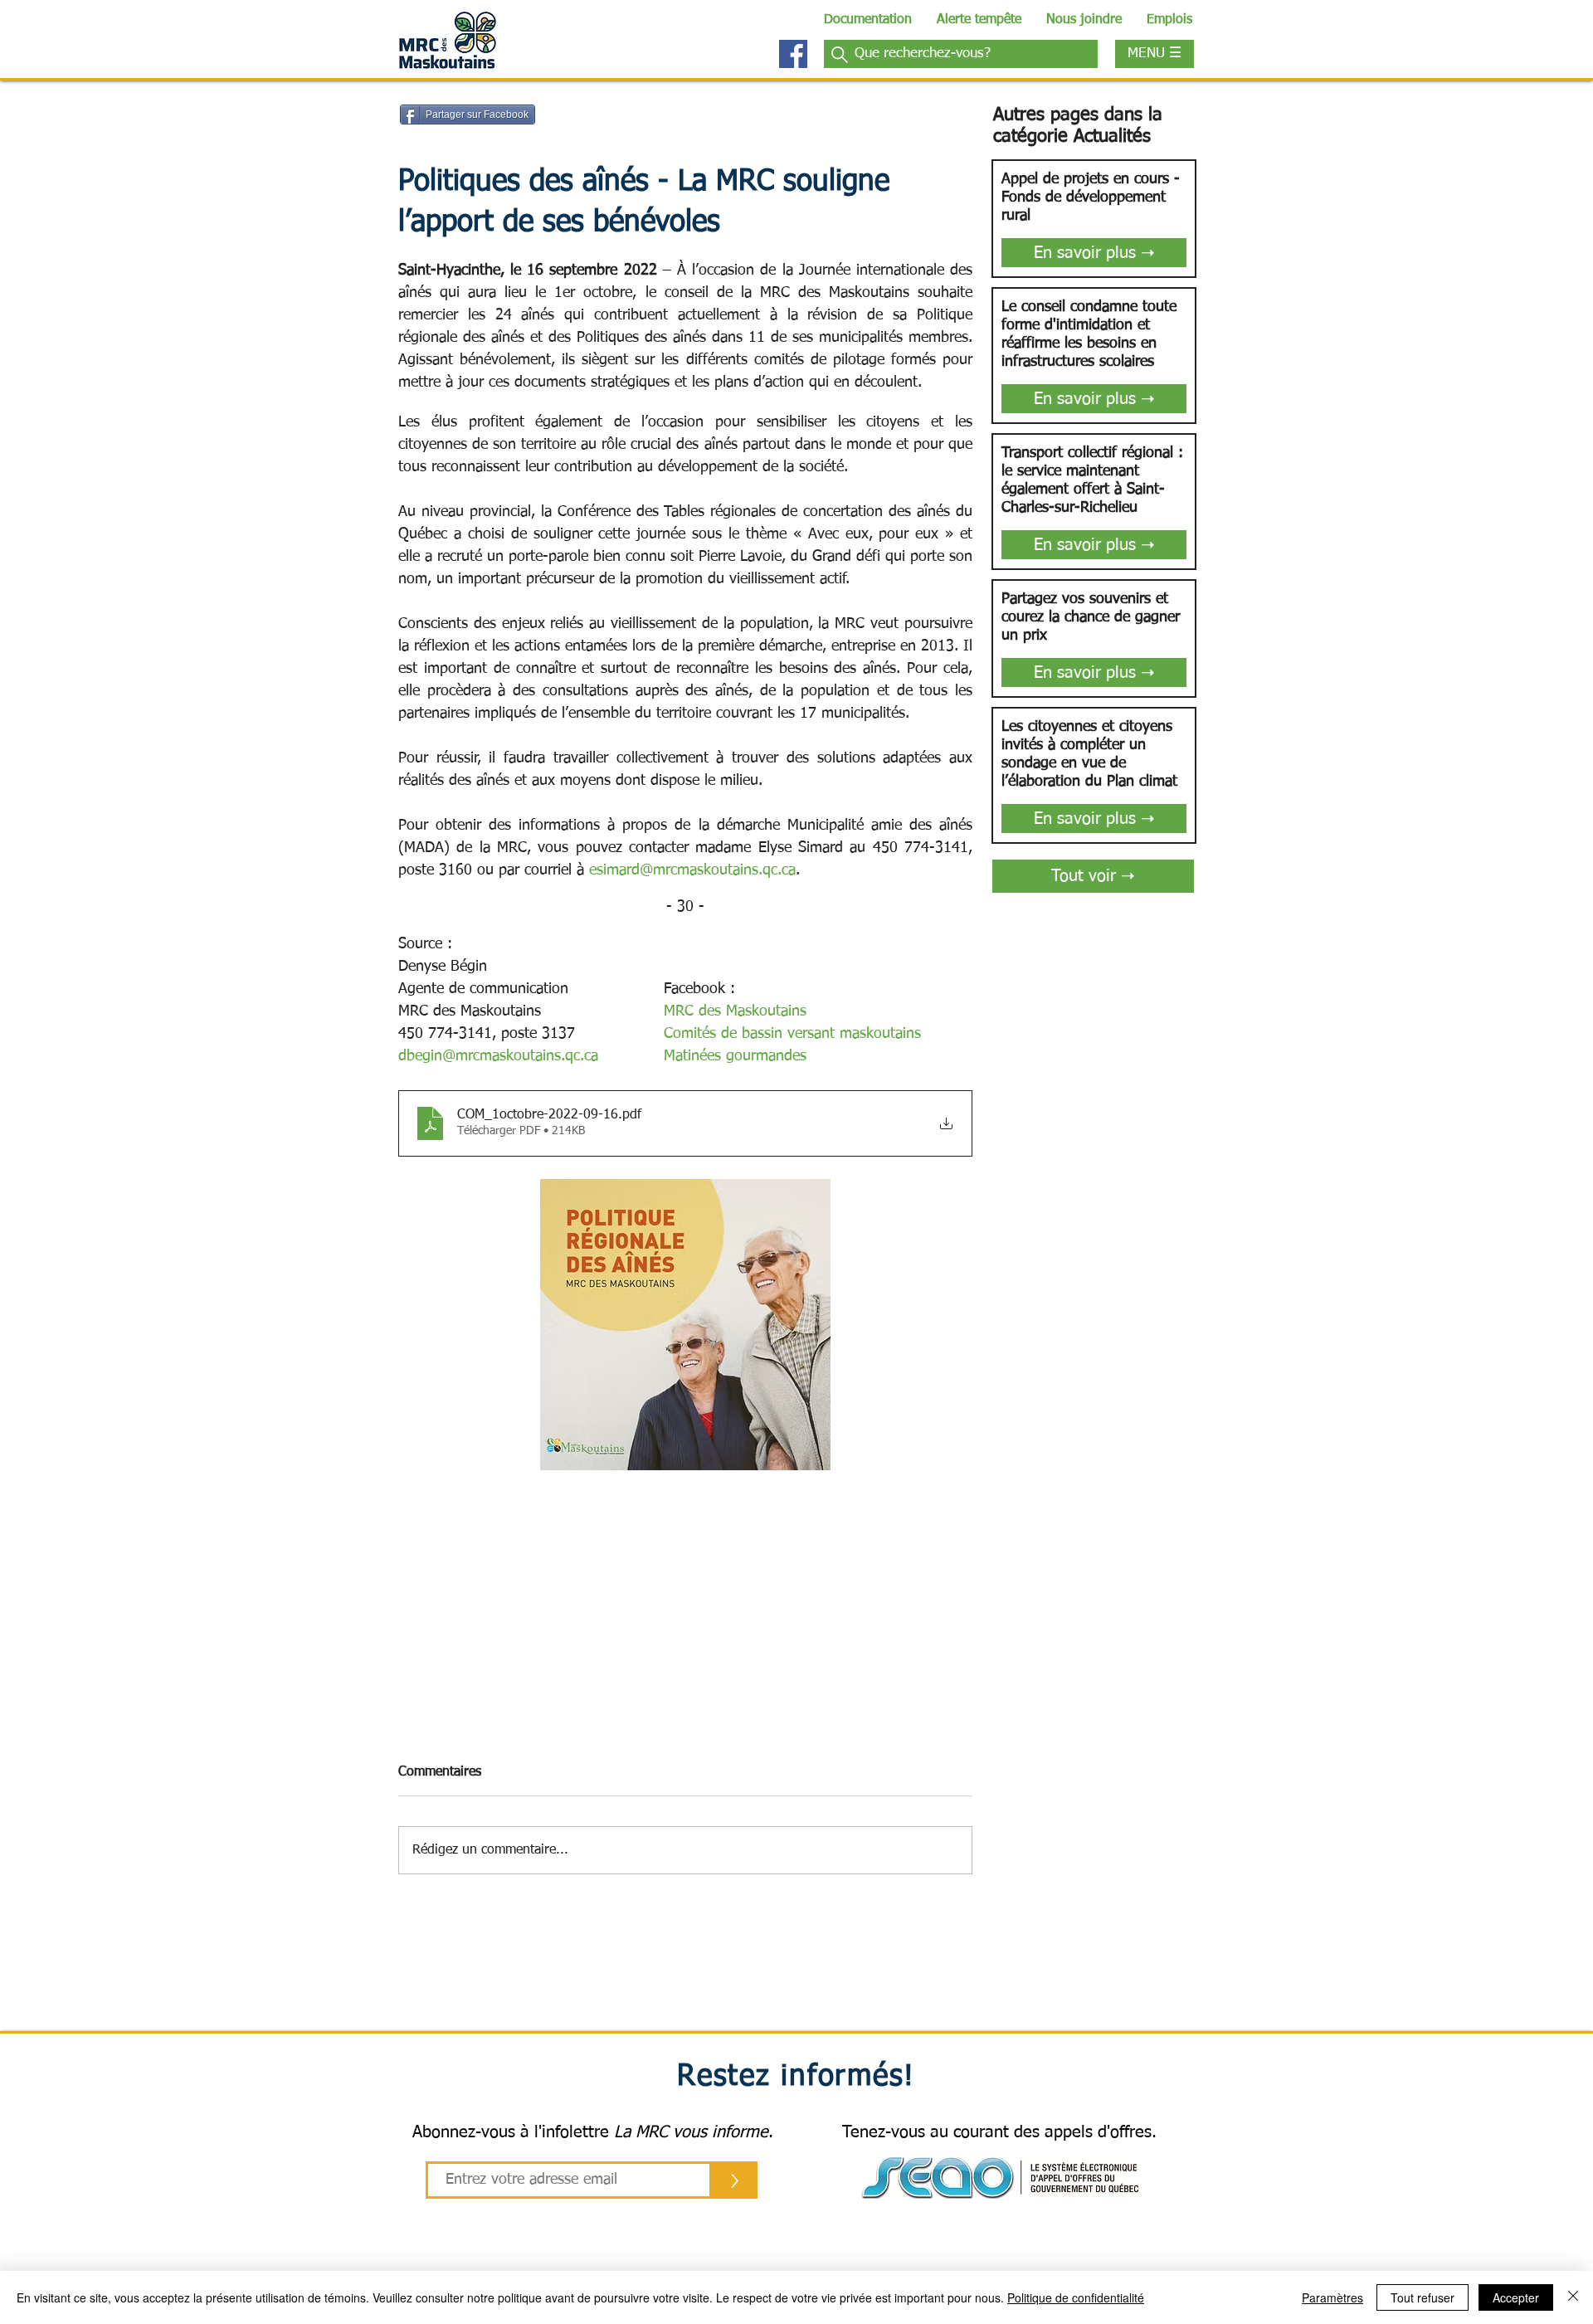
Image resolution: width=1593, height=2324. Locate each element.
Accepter (1516, 2297)
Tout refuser (1422, 2297)
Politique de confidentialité (1076, 2297)
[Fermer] (1573, 2297)
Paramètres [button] (1332, 2297)
